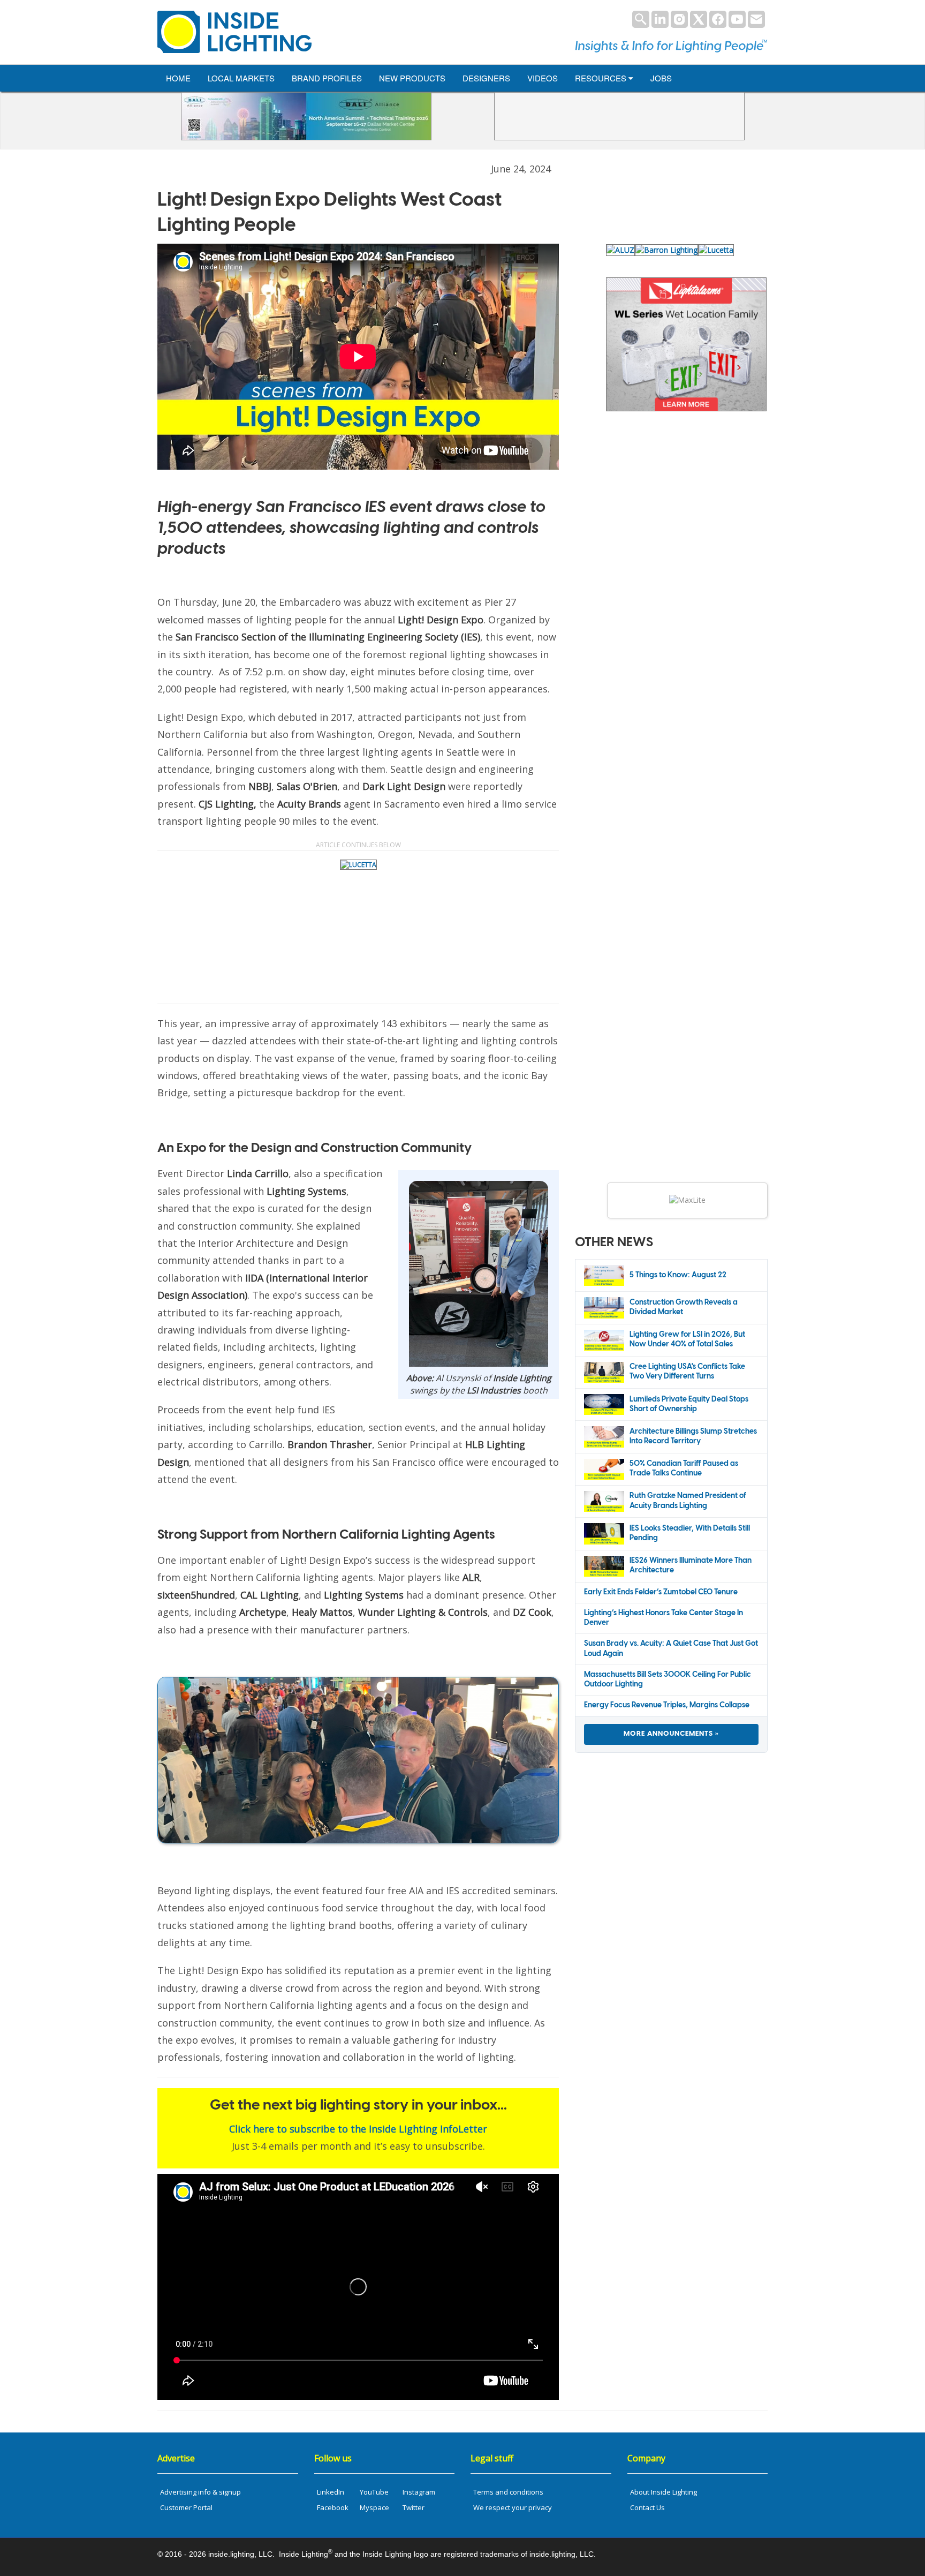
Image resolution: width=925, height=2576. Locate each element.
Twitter (414, 2507)
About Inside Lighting (664, 2492)
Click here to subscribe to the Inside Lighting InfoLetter (358, 2129)
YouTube (374, 2492)
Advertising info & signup (200, 2492)
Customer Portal (186, 2507)
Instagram (419, 2492)
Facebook (333, 2507)
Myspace (374, 2507)
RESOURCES (602, 78)
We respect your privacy (513, 2507)
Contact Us (647, 2507)
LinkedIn (331, 2492)
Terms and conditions (508, 2492)
